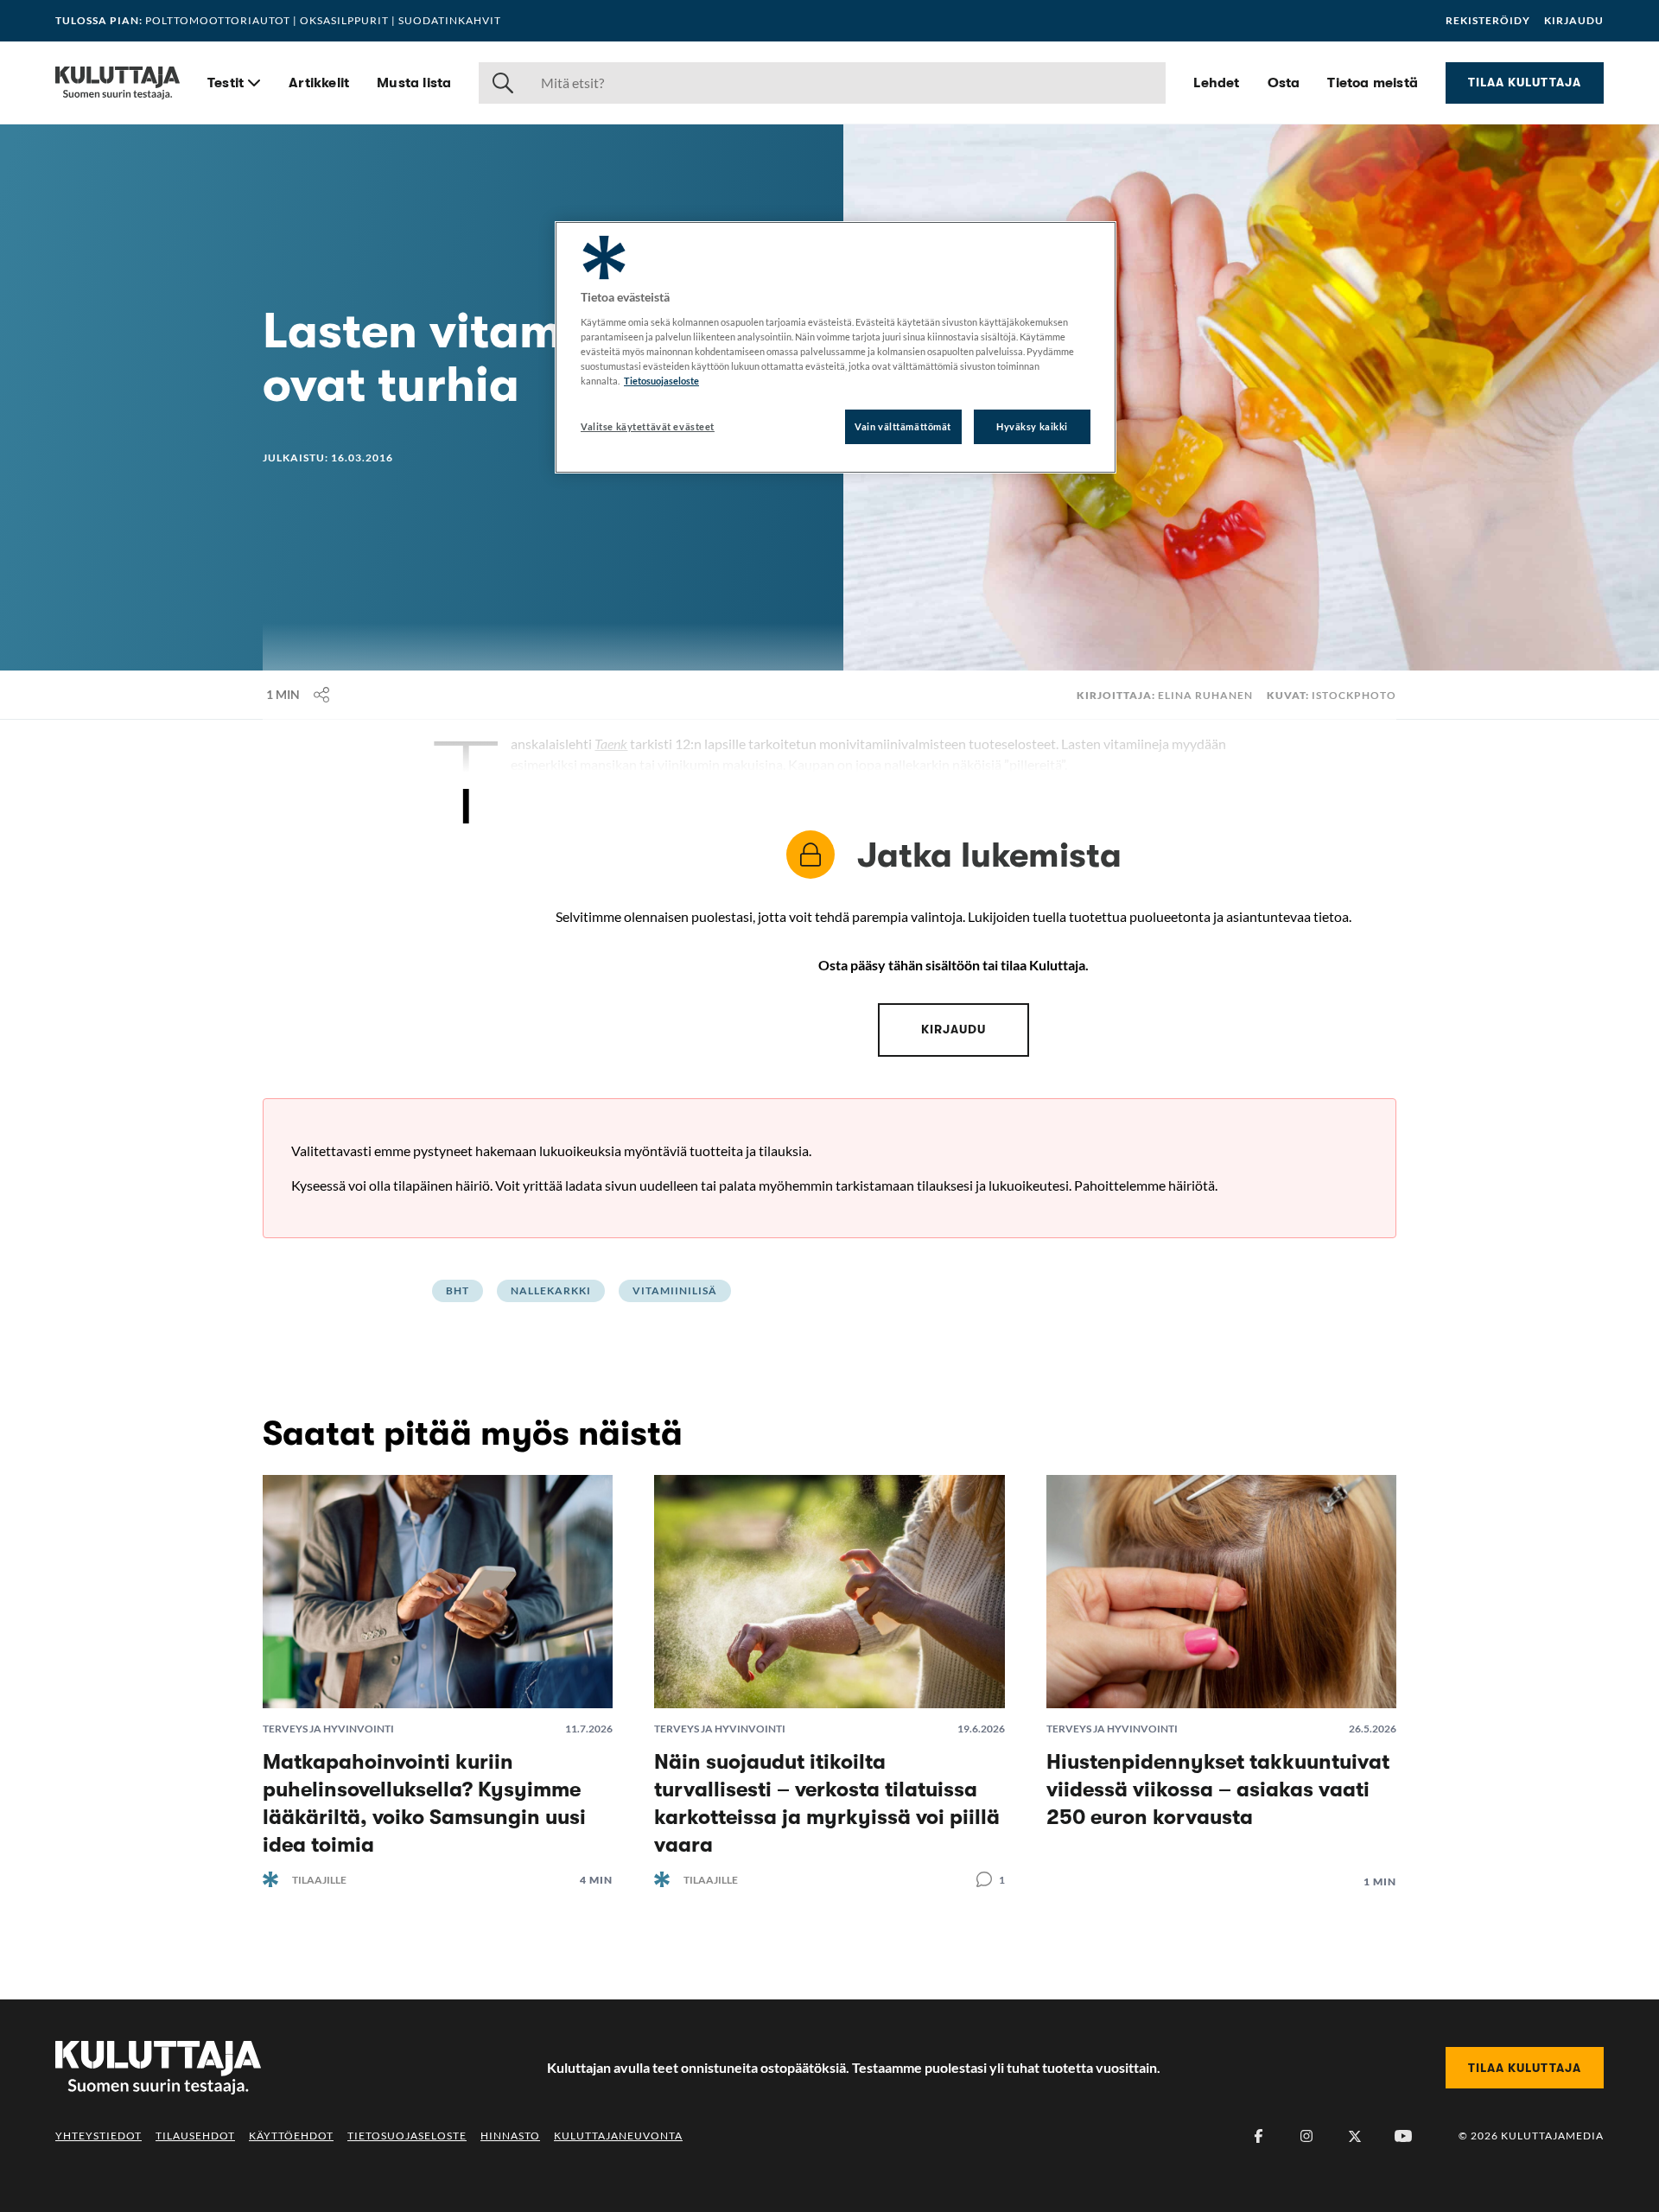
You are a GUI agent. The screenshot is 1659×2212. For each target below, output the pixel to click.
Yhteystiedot (99, 2136)
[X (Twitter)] (1355, 2136)
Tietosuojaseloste (407, 2136)
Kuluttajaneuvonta (618, 2136)
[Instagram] (1306, 2136)
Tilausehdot (195, 2136)
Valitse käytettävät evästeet (648, 426)
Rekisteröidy (1488, 21)
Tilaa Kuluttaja (1525, 82)
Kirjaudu (1574, 21)
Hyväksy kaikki (1032, 426)
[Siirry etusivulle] (118, 83)
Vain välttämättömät (903, 426)
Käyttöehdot (291, 2136)
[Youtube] (1403, 2136)
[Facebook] (1258, 2136)
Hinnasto (510, 2136)
